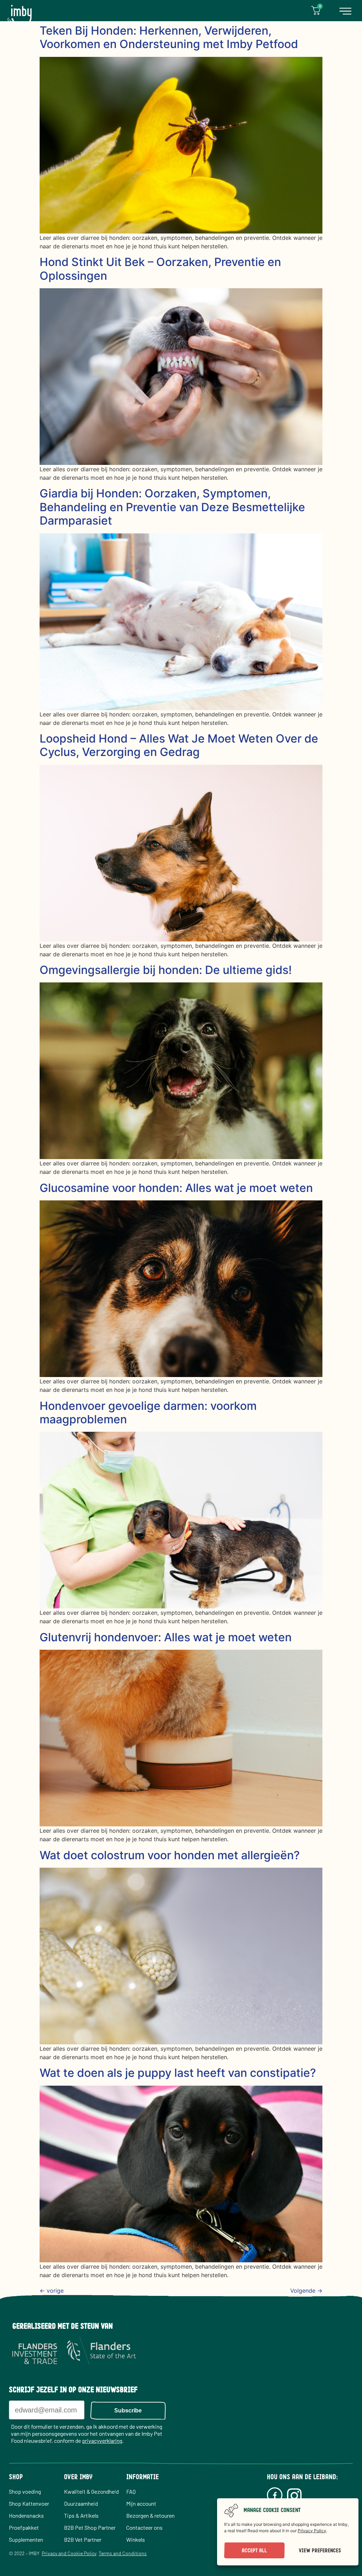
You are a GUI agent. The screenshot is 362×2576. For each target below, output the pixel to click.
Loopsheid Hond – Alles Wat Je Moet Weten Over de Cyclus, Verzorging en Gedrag (179, 745)
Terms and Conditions (123, 2553)
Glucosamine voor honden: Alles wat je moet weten (176, 1188)
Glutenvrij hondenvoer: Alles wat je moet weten (166, 1637)
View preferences (320, 2551)
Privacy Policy (312, 2531)
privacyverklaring (102, 2441)
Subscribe (128, 2410)
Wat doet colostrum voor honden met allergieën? (170, 1855)
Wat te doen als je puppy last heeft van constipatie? (178, 2073)
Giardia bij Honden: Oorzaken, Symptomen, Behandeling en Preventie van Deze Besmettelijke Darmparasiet (172, 507)
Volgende (306, 2291)
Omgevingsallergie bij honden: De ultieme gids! (166, 970)
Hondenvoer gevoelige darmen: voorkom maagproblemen (148, 1413)
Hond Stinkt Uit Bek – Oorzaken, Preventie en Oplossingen (160, 269)
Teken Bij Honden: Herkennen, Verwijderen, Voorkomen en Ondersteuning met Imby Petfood (169, 37)
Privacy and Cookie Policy (69, 2553)
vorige (52, 2291)
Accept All (254, 2551)
